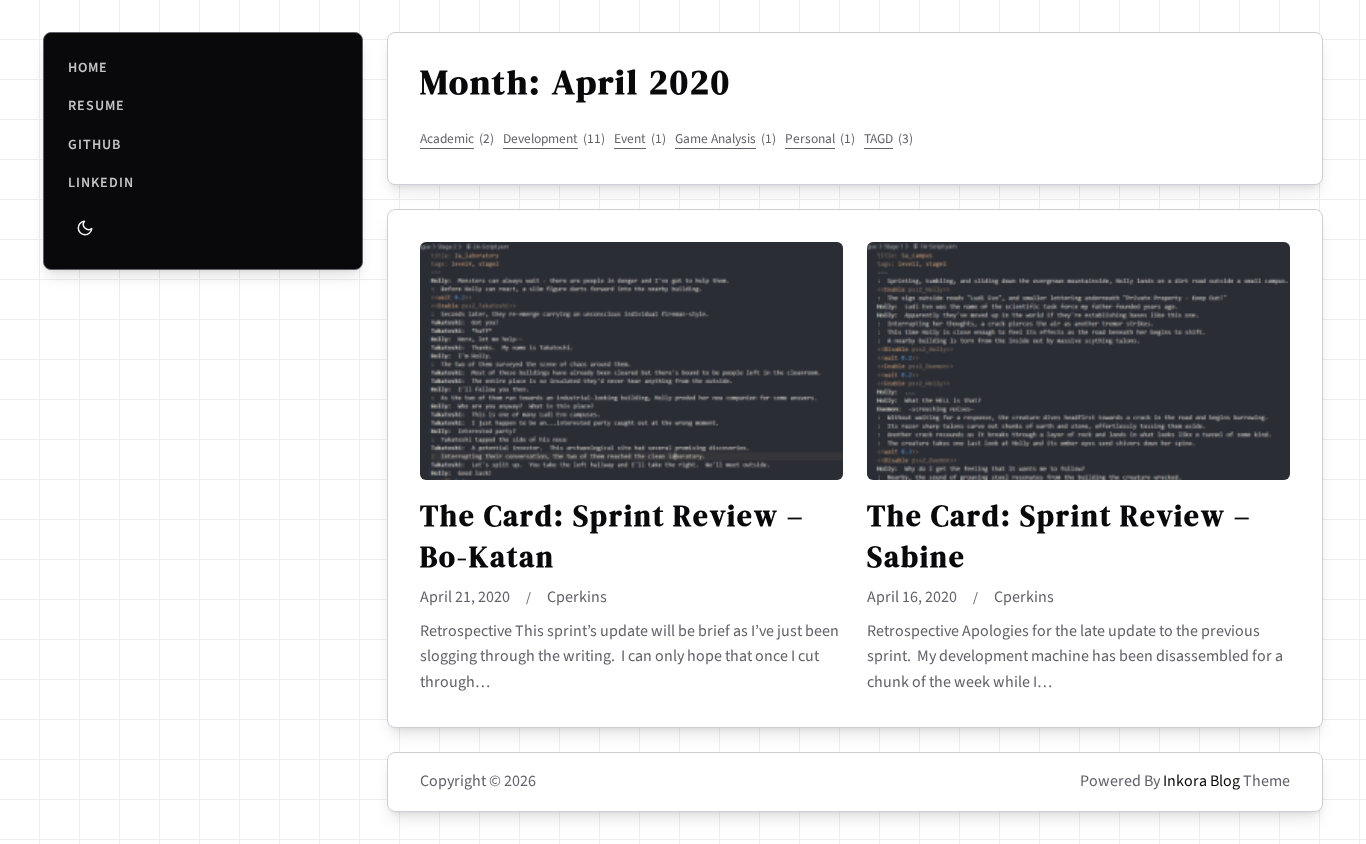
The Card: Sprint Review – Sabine (1059, 536)
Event (640, 138)
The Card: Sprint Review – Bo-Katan (612, 536)
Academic (457, 138)
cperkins (577, 597)
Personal (820, 138)
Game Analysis (725, 138)
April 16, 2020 (912, 597)
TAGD (888, 138)
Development (554, 138)
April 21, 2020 (465, 597)
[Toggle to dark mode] (85, 228)
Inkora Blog (1201, 781)
